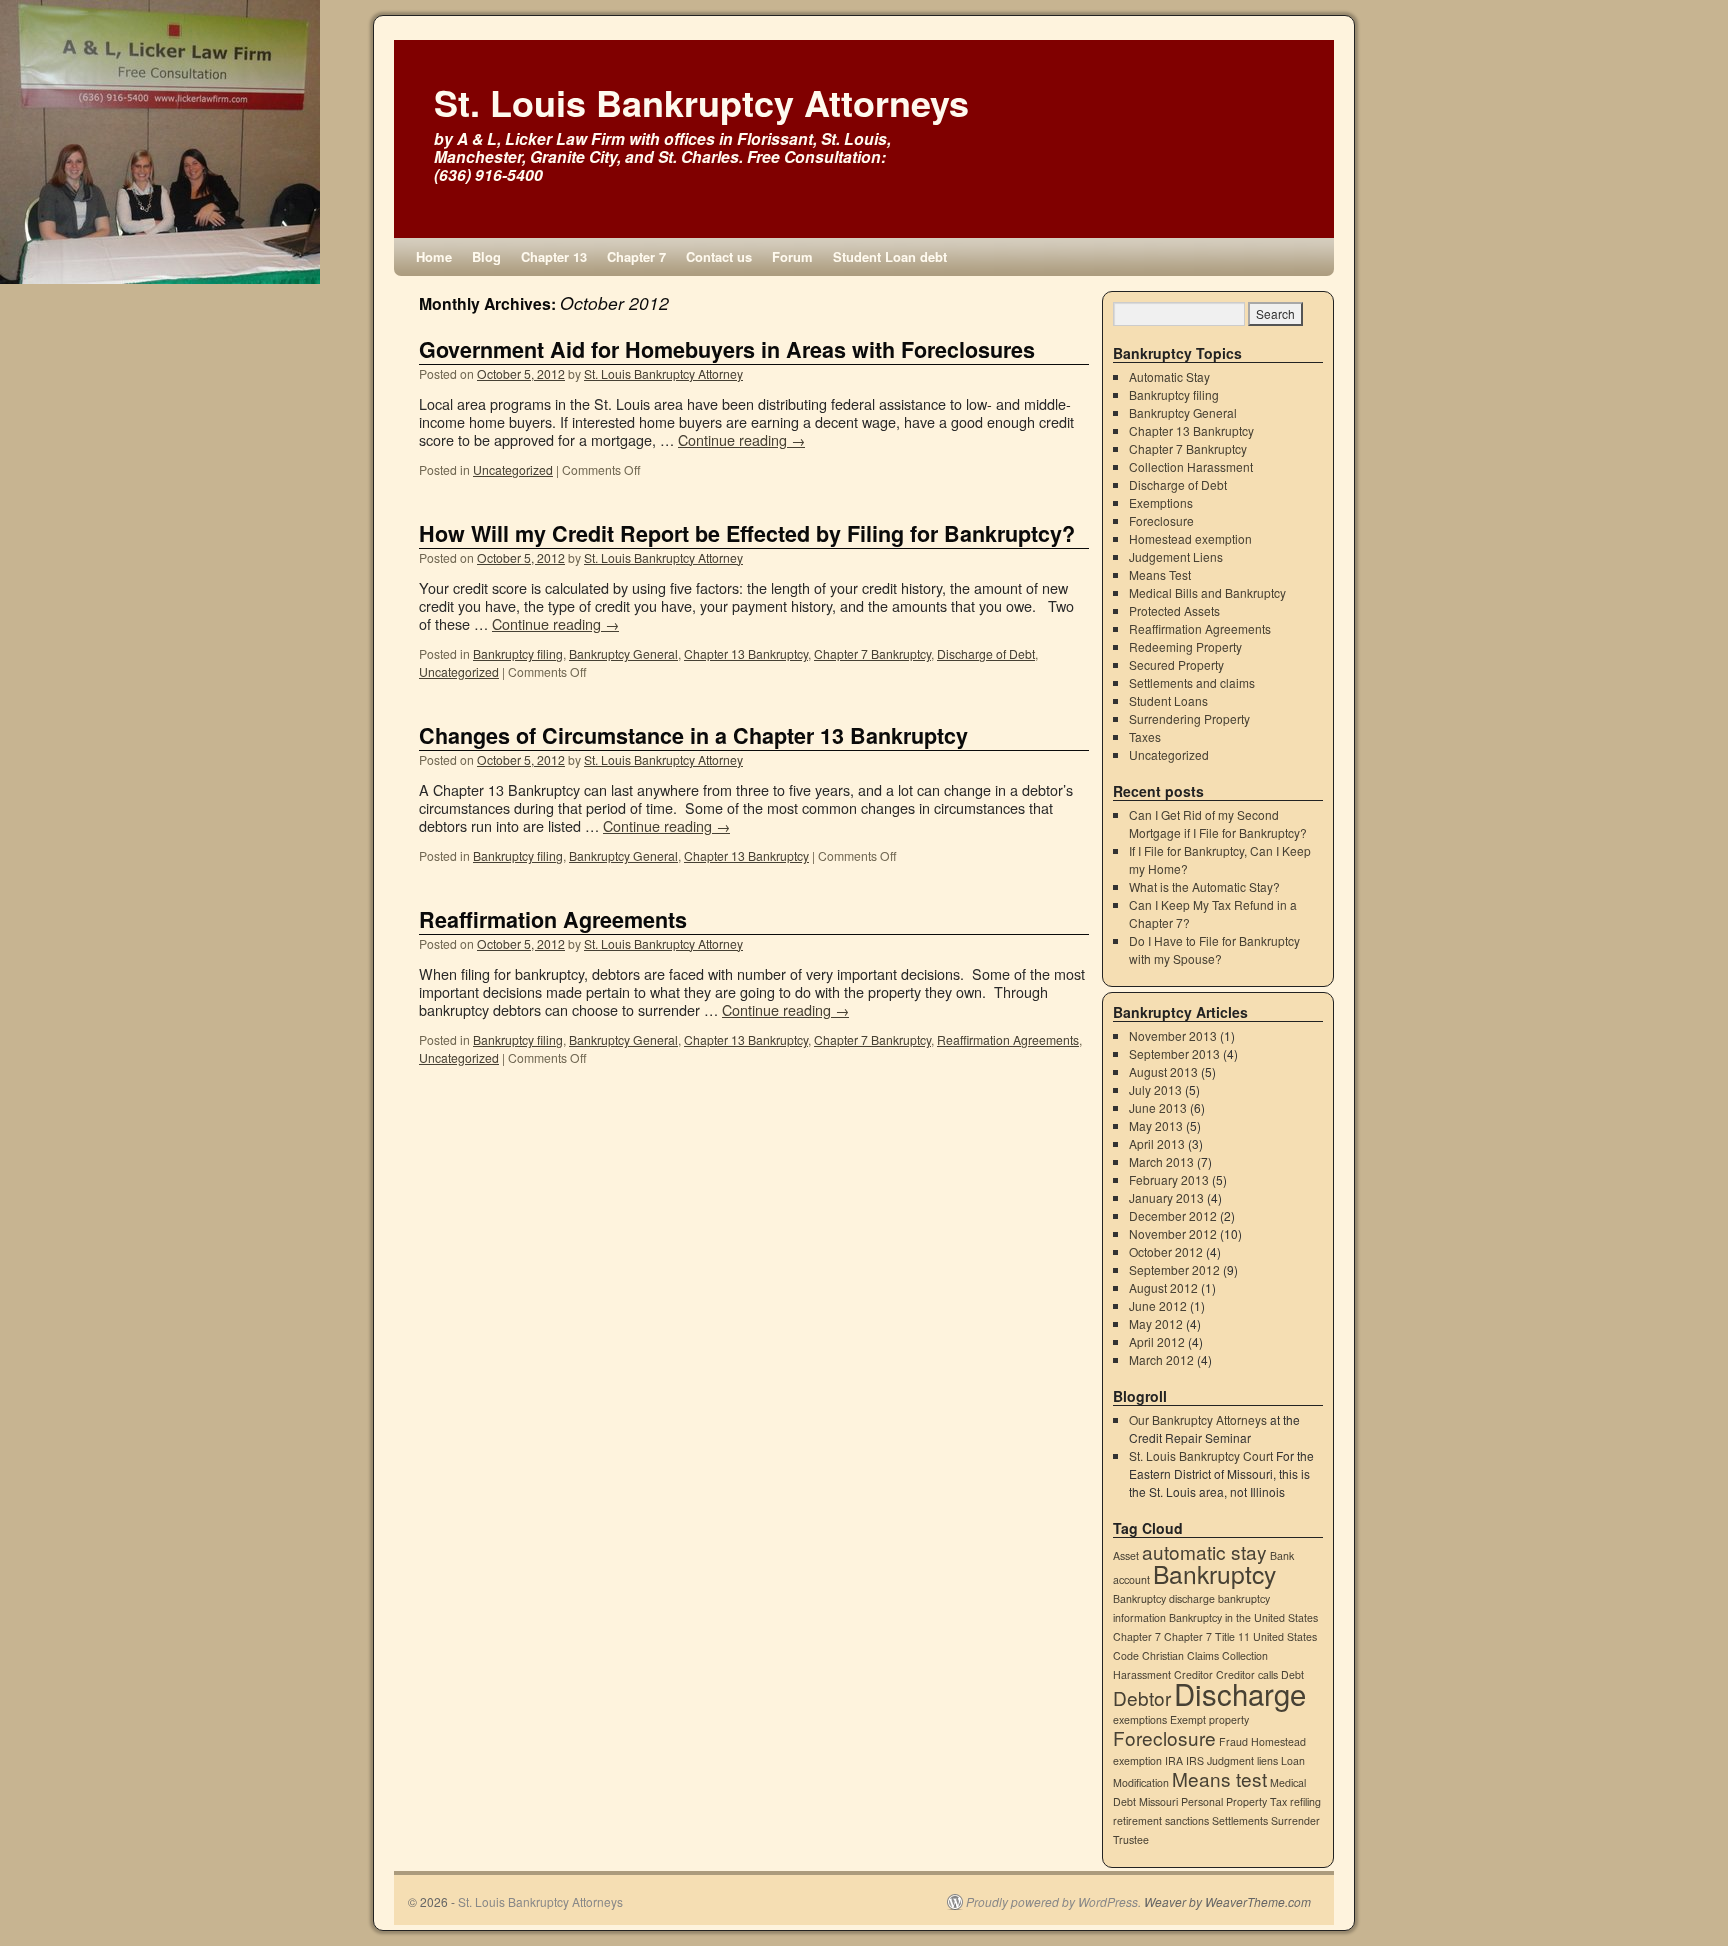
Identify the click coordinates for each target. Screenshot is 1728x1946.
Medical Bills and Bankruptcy (1207, 592)
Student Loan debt (890, 256)
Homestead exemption (1190, 538)
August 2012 (1163, 1287)
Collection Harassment (1191, 466)
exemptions (1140, 1719)
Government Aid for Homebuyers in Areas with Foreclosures (727, 349)
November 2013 (1173, 1035)
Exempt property (1209, 1719)
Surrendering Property (1189, 718)
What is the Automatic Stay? (1204, 886)
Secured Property (1176, 664)
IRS (1195, 1760)
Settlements (1240, 1820)
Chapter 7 (636, 256)
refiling (1305, 1801)
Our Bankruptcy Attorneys (1198, 1419)
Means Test (1160, 574)
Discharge (1240, 1693)
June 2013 (1158, 1107)
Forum (792, 256)
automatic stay (1204, 1551)
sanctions (1187, 1820)
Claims (1203, 1655)
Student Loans (1168, 700)
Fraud (1233, 1741)
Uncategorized (513, 469)
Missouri (1158, 1801)
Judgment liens (1242, 1760)
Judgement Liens (1176, 556)
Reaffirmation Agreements (553, 919)
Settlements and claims (1192, 682)
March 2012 (1161, 1359)
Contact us (719, 256)
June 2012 (1158, 1305)
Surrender (1295, 1820)
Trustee (1131, 1839)
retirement (1137, 1820)
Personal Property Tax (1234, 1801)
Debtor (1142, 1697)
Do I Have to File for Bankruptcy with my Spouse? (1214, 949)
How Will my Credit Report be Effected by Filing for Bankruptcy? (747, 533)
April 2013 (1157, 1143)
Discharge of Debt (986, 653)
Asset (1126, 1555)
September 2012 (1174, 1269)
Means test (1219, 1778)
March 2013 (1161, 1161)
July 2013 (1155, 1089)
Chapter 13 (554, 256)
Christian (1163, 1655)
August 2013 (1163, 1071)
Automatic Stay (1169, 376)
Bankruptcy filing (518, 653)
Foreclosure (1161, 520)
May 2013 (1156, 1125)
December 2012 (1173, 1215)
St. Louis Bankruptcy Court (1201, 1455)
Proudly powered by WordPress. (1053, 1902)
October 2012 (1166, 1251)
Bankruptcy (1214, 1573)
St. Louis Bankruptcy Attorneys (701, 102)
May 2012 (1156, 1323)
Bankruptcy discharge (1164, 1598)
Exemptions (1161, 502)
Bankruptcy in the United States (1243, 1617)
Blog (486, 256)
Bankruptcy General (623, 653)
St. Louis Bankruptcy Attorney (663, 373)
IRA (1174, 1760)
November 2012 (1173, 1233)
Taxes (1145, 736)
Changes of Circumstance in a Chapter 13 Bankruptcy (693, 735)
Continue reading (741, 439)
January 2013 (1166, 1197)
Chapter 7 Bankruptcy (872, 653)
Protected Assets (1174, 610)
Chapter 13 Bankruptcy (746, 653)
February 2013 (1169, 1179)
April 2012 (1157, 1341)
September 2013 (1174, 1053)
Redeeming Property (1185, 646)
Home (434, 256)
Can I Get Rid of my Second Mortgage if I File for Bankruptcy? (1218, 823)
